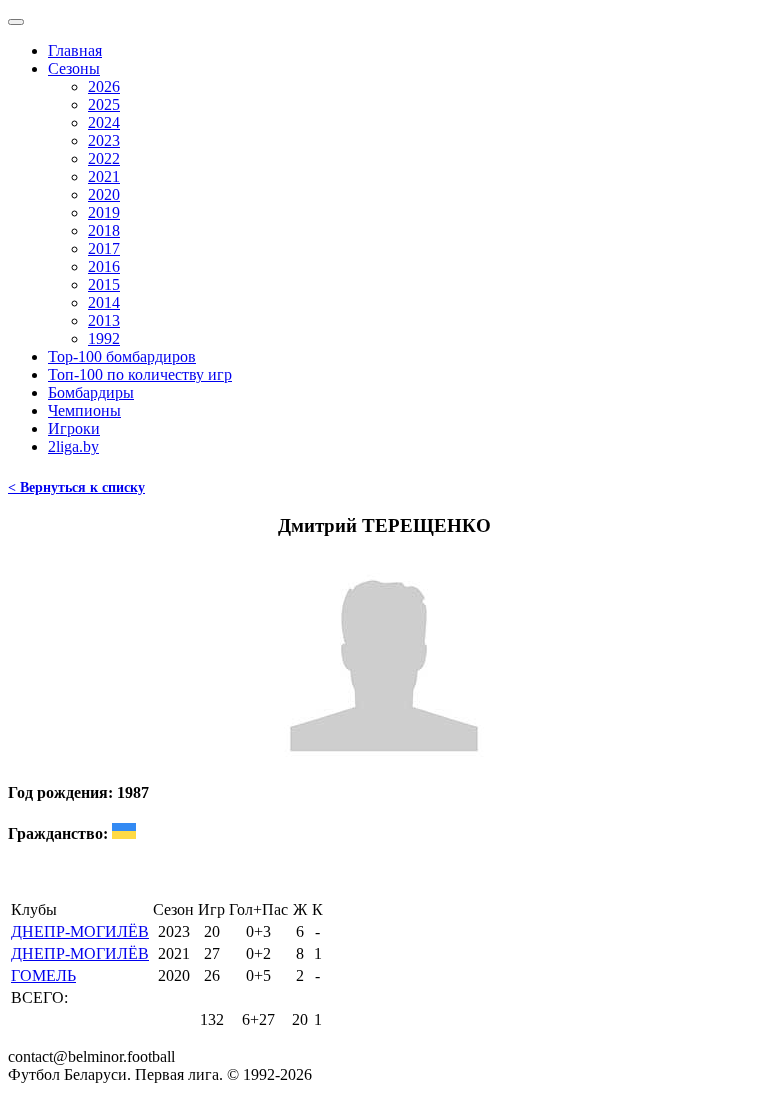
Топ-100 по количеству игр (140, 374)
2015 (104, 284)
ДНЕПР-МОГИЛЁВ (80, 931)
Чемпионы (84, 410)
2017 (104, 248)
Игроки (74, 428)
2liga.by (73, 446)
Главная (75, 50)
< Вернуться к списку (76, 487)
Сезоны (74, 68)
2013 (104, 320)
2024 (104, 122)
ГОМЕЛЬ (43, 975)
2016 (104, 266)
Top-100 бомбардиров (122, 356)
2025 (104, 104)
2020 (104, 194)
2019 (104, 212)
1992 (104, 338)
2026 (104, 86)
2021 (104, 176)
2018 (104, 230)
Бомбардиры (91, 392)
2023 (104, 140)
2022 (104, 158)
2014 (104, 302)
